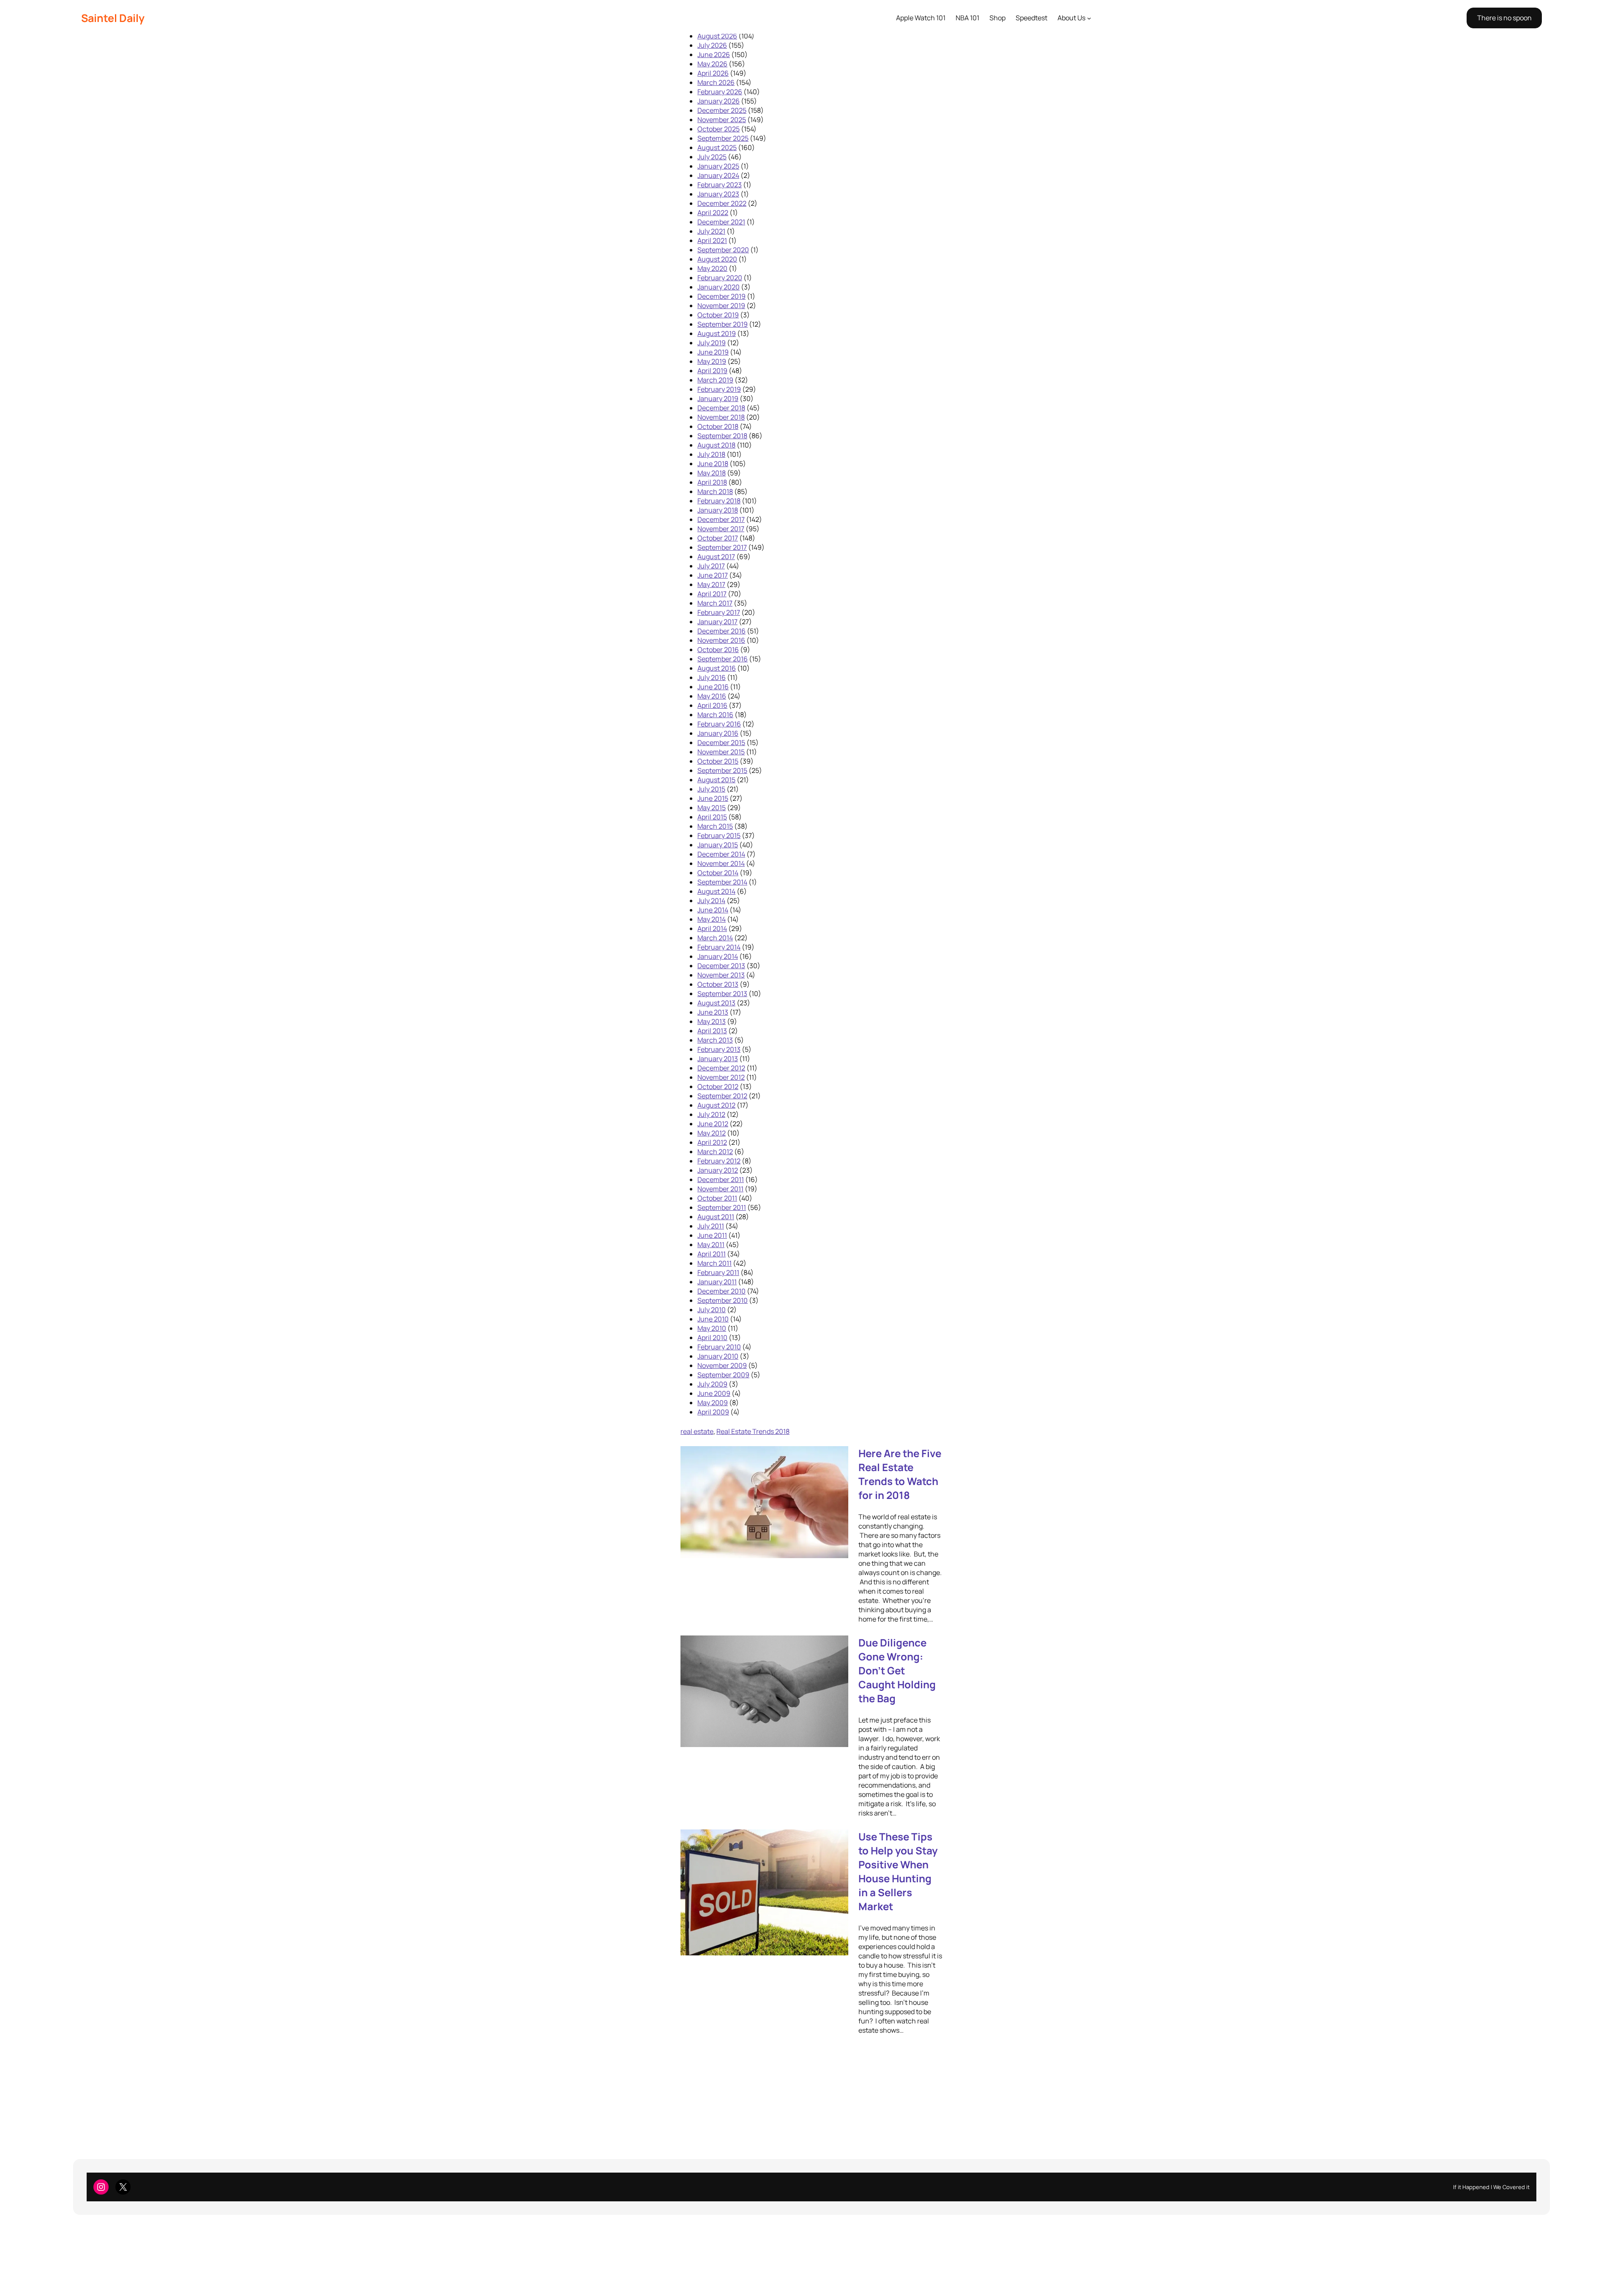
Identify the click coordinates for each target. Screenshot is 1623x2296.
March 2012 (715, 1152)
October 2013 (718, 984)
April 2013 (712, 1031)
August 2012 (716, 1105)
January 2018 (718, 510)
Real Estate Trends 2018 (753, 1431)
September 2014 (722, 882)
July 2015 (711, 789)
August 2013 (716, 1003)
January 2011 (717, 1282)
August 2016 (717, 668)
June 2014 (713, 910)
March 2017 (715, 603)
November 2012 (721, 1077)
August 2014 (716, 891)
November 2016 (721, 640)
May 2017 (711, 584)
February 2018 (719, 501)
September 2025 (723, 138)
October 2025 (719, 129)
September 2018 (722, 436)
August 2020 (717, 259)
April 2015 (712, 817)
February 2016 (719, 724)
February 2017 (719, 612)
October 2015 (718, 761)
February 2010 (719, 1347)
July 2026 (712, 45)
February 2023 (720, 185)
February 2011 (718, 1272)
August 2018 (716, 445)
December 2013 (721, 966)
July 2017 (711, 566)
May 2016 (712, 696)
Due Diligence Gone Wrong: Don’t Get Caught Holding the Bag (897, 1670)
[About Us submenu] (1089, 18)
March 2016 (715, 715)
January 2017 (717, 622)
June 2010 (713, 1319)
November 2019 (721, 306)
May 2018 (712, 473)
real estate (697, 1431)
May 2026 (712, 64)
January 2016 (718, 733)
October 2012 (718, 1087)
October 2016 (718, 650)
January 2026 (719, 101)
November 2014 (721, 863)
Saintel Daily (113, 18)
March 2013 (715, 1040)
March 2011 (715, 1263)
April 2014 (712, 928)
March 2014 (715, 938)
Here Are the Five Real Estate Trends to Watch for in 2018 (900, 1474)
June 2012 (713, 1124)
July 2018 (711, 454)
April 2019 (712, 371)
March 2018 (715, 491)
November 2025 (722, 120)
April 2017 (712, 594)
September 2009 (723, 1375)
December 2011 (721, 1179)
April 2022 (713, 213)
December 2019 (721, 296)
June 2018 (713, 464)
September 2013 (722, 994)
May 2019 (712, 361)
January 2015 (718, 845)
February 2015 (719, 835)
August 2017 (716, 557)
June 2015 (713, 798)
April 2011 (712, 1254)
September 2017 (722, 547)
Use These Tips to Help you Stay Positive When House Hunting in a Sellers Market (898, 1871)
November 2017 (721, 529)
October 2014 (718, 873)
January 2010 (718, 1356)
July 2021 (711, 231)
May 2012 (712, 1133)
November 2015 (721, 752)
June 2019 (713, 352)
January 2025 (718, 166)
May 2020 (712, 268)
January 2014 (718, 956)
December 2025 (722, 110)
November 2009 (722, 1365)
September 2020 (723, 250)
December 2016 (721, 631)
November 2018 (721, 417)
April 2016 (712, 705)
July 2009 (712, 1384)
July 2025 (712, 157)
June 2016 (713, 687)
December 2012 (721, 1068)
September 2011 (722, 1207)
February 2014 (719, 947)
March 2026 (716, 82)
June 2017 (713, 575)
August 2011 (716, 1217)
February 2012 (719, 1161)
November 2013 (721, 975)
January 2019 (718, 399)
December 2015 (721, 743)
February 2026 (720, 92)
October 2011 (717, 1198)
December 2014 (721, 854)
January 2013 (718, 1059)
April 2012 (712, 1142)
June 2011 (712, 1235)
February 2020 (720, 278)
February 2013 (719, 1049)
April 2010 (712, 1338)
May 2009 (713, 1403)
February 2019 (719, 389)
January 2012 (718, 1170)
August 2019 (717, 333)
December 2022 (722, 203)
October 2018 (718, 426)
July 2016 (712, 677)
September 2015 (722, 770)
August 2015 (716, 780)
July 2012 (711, 1114)
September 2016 (723, 659)
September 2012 (722, 1096)
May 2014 (712, 919)
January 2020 (719, 287)
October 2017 (718, 538)
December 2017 (721, 519)
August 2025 (717, 147)
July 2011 (711, 1226)
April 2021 (712, 240)
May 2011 (711, 1245)
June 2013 (713, 1012)
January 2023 (718, 194)
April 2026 (713, 73)
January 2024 (718, 175)
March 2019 (715, 380)
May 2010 (712, 1328)
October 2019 (718, 315)
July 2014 (711, 901)
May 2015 (712, 808)
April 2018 (712, 482)
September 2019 (723, 324)
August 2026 (717, 36)
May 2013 (712, 1021)
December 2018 (721, 408)
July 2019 (712, 343)
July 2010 (712, 1310)
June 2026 (714, 55)
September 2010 (723, 1300)
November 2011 (720, 1189)
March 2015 (715, 826)
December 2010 (721, 1291)
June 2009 (714, 1393)
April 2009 (713, 1412)
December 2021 (721, 222)
